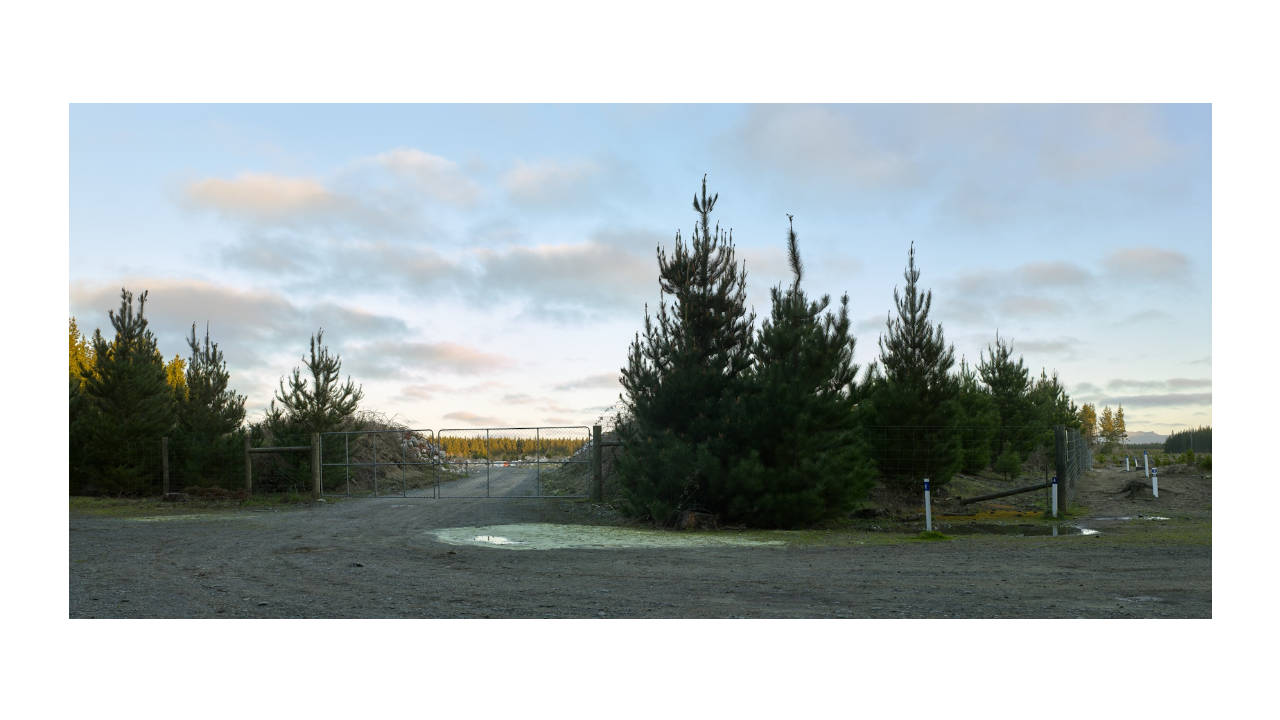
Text (450, 696)
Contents (1226, 26)
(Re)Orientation (81, 25)
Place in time (643, 25)
